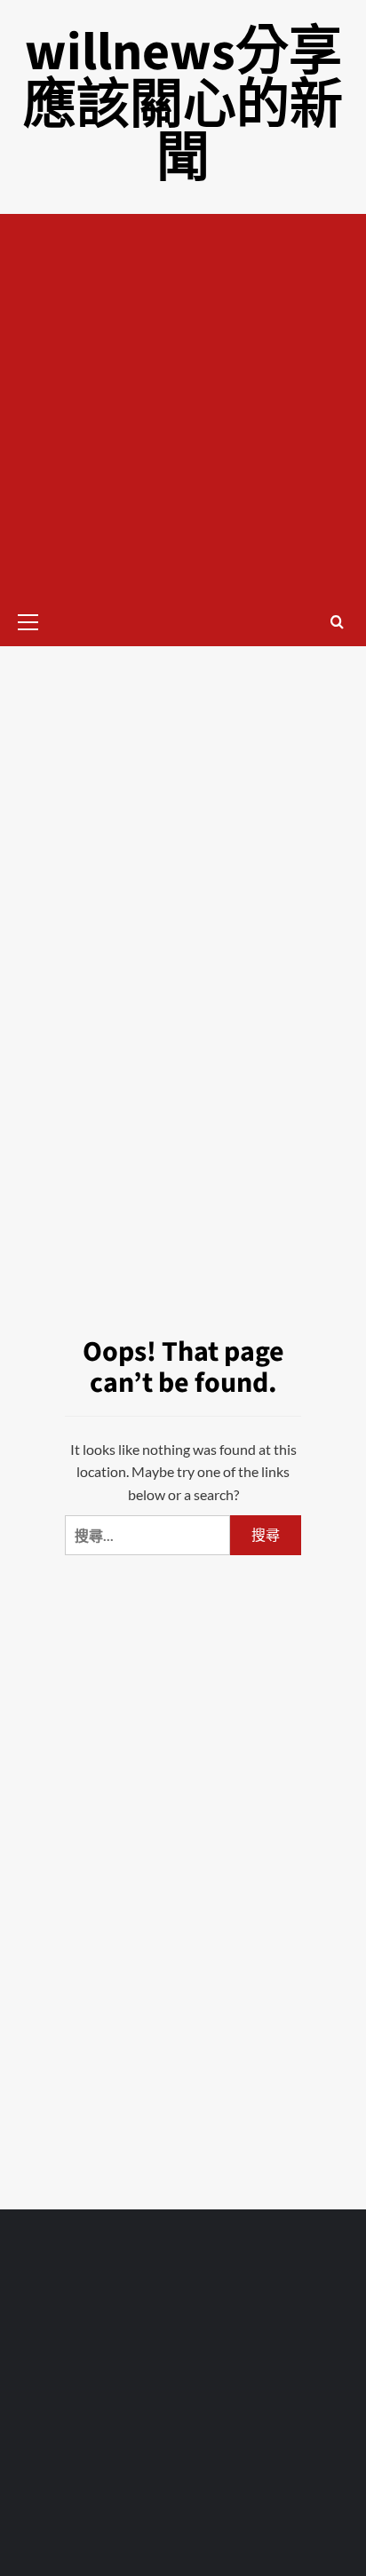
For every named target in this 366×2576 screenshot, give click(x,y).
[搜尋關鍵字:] (147, 1535)
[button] (36, 620)
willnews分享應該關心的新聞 (183, 106)
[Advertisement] (183, 406)
